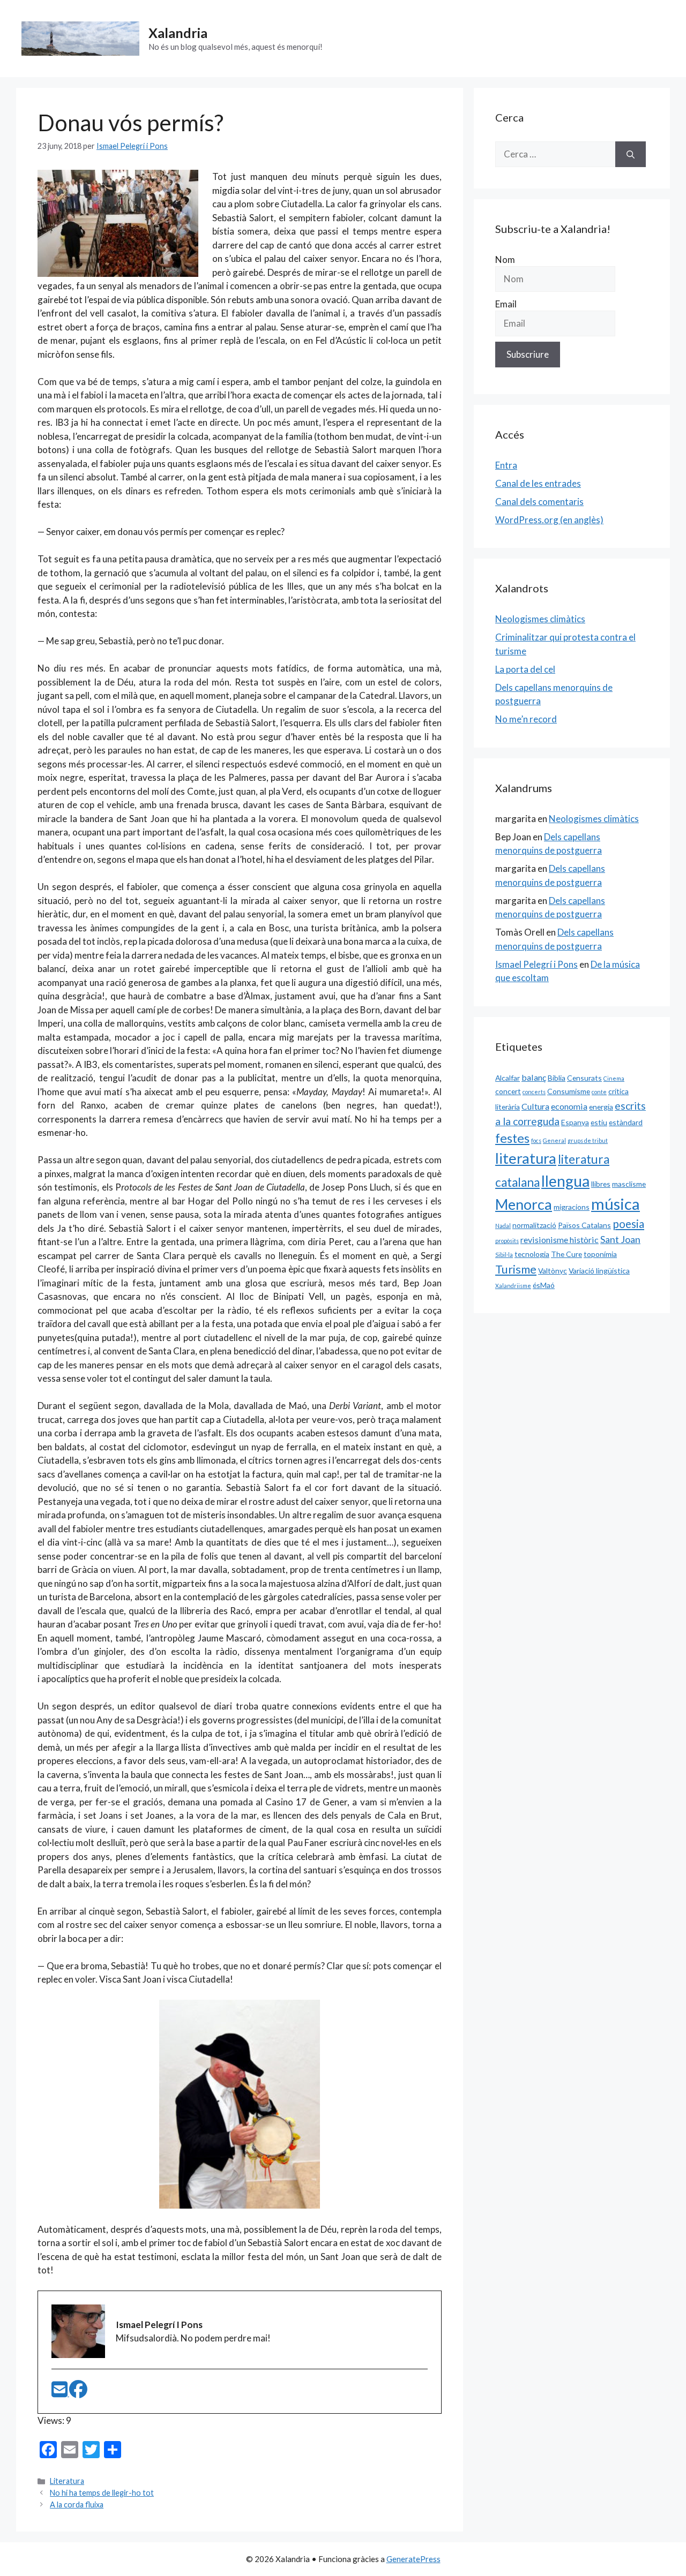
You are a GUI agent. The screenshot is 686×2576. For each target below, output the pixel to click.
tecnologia (532, 1254)
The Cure (566, 1254)
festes (512, 1138)
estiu (599, 1122)
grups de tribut (588, 1140)
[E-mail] (60, 2393)
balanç (534, 1077)
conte (599, 1092)
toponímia (600, 1254)
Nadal (503, 1226)
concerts (534, 1092)
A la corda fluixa (77, 2505)
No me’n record (526, 719)
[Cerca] (631, 154)
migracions (572, 1207)
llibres (601, 1184)
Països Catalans (584, 1225)
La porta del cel (525, 669)
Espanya (575, 1122)
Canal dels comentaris (539, 502)
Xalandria (178, 33)
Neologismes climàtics (540, 619)
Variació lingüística (599, 1271)
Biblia (557, 1078)
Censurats (584, 1078)
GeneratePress (413, 2559)
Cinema (614, 1078)
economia (569, 1106)
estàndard (626, 1122)
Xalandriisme (513, 1286)
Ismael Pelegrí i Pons (536, 964)
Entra (506, 465)
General (554, 1140)
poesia (628, 1224)
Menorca (524, 1204)
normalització (534, 1225)
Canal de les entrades (538, 483)
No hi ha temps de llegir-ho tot (102, 2493)
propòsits (507, 1241)
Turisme (516, 1269)
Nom (505, 259)
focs (536, 1140)
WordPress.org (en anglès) (549, 520)
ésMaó (544, 1285)
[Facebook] (78, 2393)
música (616, 1204)
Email (506, 304)
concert (508, 1091)
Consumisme (569, 1091)
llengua (565, 1181)
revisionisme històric (560, 1240)
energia (601, 1107)
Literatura (67, 2481)
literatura (526, 1158)
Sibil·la (504, 1255)
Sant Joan (620, 1239)
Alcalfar (508, 1078)
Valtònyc (553, 1271)
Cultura (535, 1106)
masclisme (629, 1184)
